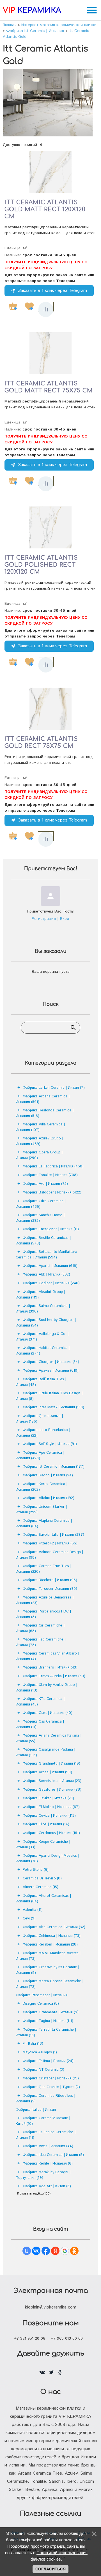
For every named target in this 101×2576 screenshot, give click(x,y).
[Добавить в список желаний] (29, 306)
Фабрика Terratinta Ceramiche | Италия (46, 2032)
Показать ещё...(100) (34, 2194)
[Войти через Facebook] (46, 2251)
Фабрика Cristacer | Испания (51, 2078)
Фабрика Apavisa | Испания (51, 1371)
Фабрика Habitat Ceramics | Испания (43, 1351)
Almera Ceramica (41, 1887)
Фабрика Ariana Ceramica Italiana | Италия (49, 1738)
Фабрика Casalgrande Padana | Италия (45, 1752)
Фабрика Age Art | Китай (47, 2186)
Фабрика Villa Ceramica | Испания (40, 1127)
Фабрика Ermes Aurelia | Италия (54, 1676)
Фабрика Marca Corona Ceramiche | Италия (50, 1984)
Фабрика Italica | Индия (36, 2110)
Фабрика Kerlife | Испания (48, 2164)
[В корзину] (13, 306)
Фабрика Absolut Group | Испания (40, 1295)
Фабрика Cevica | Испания (49, 1816)
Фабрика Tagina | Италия (48, 2021)
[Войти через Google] (65, 2251)
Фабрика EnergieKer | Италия (51, 1229)
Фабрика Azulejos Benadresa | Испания (45, 1600)
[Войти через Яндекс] (55, 2251)
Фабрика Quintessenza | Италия (39, 1419)
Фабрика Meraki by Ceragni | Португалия (43, 2175)
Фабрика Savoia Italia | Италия (53, 1535)
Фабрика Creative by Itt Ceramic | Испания (47, 1970)
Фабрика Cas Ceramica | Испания (40, 1724)
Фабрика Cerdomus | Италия (51, 1833)
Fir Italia (33, 2044)
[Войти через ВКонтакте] (36, 2251)
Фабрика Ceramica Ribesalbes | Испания (45, 2099)
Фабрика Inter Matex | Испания (53, 1407)
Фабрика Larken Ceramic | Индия (54, 1088)
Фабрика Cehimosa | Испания (52, 1936)
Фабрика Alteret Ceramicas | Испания (43, 1899)
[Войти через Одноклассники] (74, 2251)
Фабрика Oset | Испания (48, 1713)
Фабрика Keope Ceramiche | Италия (43, 1845)
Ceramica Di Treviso (42, 1878)
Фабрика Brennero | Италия (50, 1668)
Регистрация (44, 919)
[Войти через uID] (27, 2251)
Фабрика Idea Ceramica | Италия (53, 2155)
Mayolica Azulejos (40, 2052)
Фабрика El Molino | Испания (51, 1807)
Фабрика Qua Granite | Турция (51, 2087)
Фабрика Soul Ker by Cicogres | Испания (46, 1323)
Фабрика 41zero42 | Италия (50, 1543)
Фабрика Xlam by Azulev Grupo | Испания (46, 1688)
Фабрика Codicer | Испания (51, 1283)
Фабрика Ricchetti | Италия (50, 1580)
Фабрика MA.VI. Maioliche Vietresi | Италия (49, 1956)
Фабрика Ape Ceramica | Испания (40, 1455)
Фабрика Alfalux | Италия (49, 1498)
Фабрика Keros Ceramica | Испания (42, 1487)
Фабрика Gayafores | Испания (52, 1790)
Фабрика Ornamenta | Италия (51, 2012)
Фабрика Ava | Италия (45, 1184)
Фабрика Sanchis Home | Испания (40, 1218)
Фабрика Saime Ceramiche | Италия (43, 1309)
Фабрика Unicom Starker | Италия (41, 1510)
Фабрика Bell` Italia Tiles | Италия (41, 1382)
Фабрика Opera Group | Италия (39, 1155)
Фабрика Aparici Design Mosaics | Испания (47, 1859)
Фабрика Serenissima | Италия (52, 1781)
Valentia (33, 1910)
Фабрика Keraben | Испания (50, 1945)
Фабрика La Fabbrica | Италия (53, 1166)
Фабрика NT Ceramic (43, 2070)
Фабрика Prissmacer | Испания (42, 1995)
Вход (65, 919)
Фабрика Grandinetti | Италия (51, 1764)
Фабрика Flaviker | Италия (48, 1798)
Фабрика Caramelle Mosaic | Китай (43, 2121)
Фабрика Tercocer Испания (50, 1589)
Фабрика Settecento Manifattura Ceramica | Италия (46, 1255)
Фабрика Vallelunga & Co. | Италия (42, 1337)
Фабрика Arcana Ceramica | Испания (43, 1099)
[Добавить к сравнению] (46, 310)
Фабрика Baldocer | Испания (52, 1192)
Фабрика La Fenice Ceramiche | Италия (46, 2135)
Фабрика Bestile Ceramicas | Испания (43, 1241)
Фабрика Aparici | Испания (50, 1266)
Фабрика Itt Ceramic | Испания (54, 1467)
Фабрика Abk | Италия (46, 1275)
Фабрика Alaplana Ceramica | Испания (44, 1524)
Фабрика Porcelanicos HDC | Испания (43, 1614)
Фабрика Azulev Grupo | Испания (39, 1141)
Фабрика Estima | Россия (48, 2061)
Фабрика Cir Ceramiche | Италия (40, 1628)
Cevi (29, 1918)
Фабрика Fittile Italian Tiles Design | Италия (49, 1396)
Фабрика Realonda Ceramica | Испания (45, 1113)
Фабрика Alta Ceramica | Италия (54, 1927)
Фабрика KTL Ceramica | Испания (40, 1702)
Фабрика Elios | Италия (46, 1824)
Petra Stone (36, 1870)
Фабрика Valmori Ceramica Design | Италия (49, 1555)
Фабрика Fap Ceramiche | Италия (41, 1642)
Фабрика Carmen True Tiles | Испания (43, 1569)
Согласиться (50, 2569)
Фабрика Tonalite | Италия (50, 1175)
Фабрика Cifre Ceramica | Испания (41, 1204)
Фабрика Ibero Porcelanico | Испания (43, 1433)
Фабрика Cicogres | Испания (51, 1362)
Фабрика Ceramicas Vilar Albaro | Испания (47, 1656)
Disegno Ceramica (41, 2004)
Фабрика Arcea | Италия (47, 1772)
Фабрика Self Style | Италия (50, 1444)
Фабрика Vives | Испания (48, 2146)
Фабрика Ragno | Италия (48, 1475)
